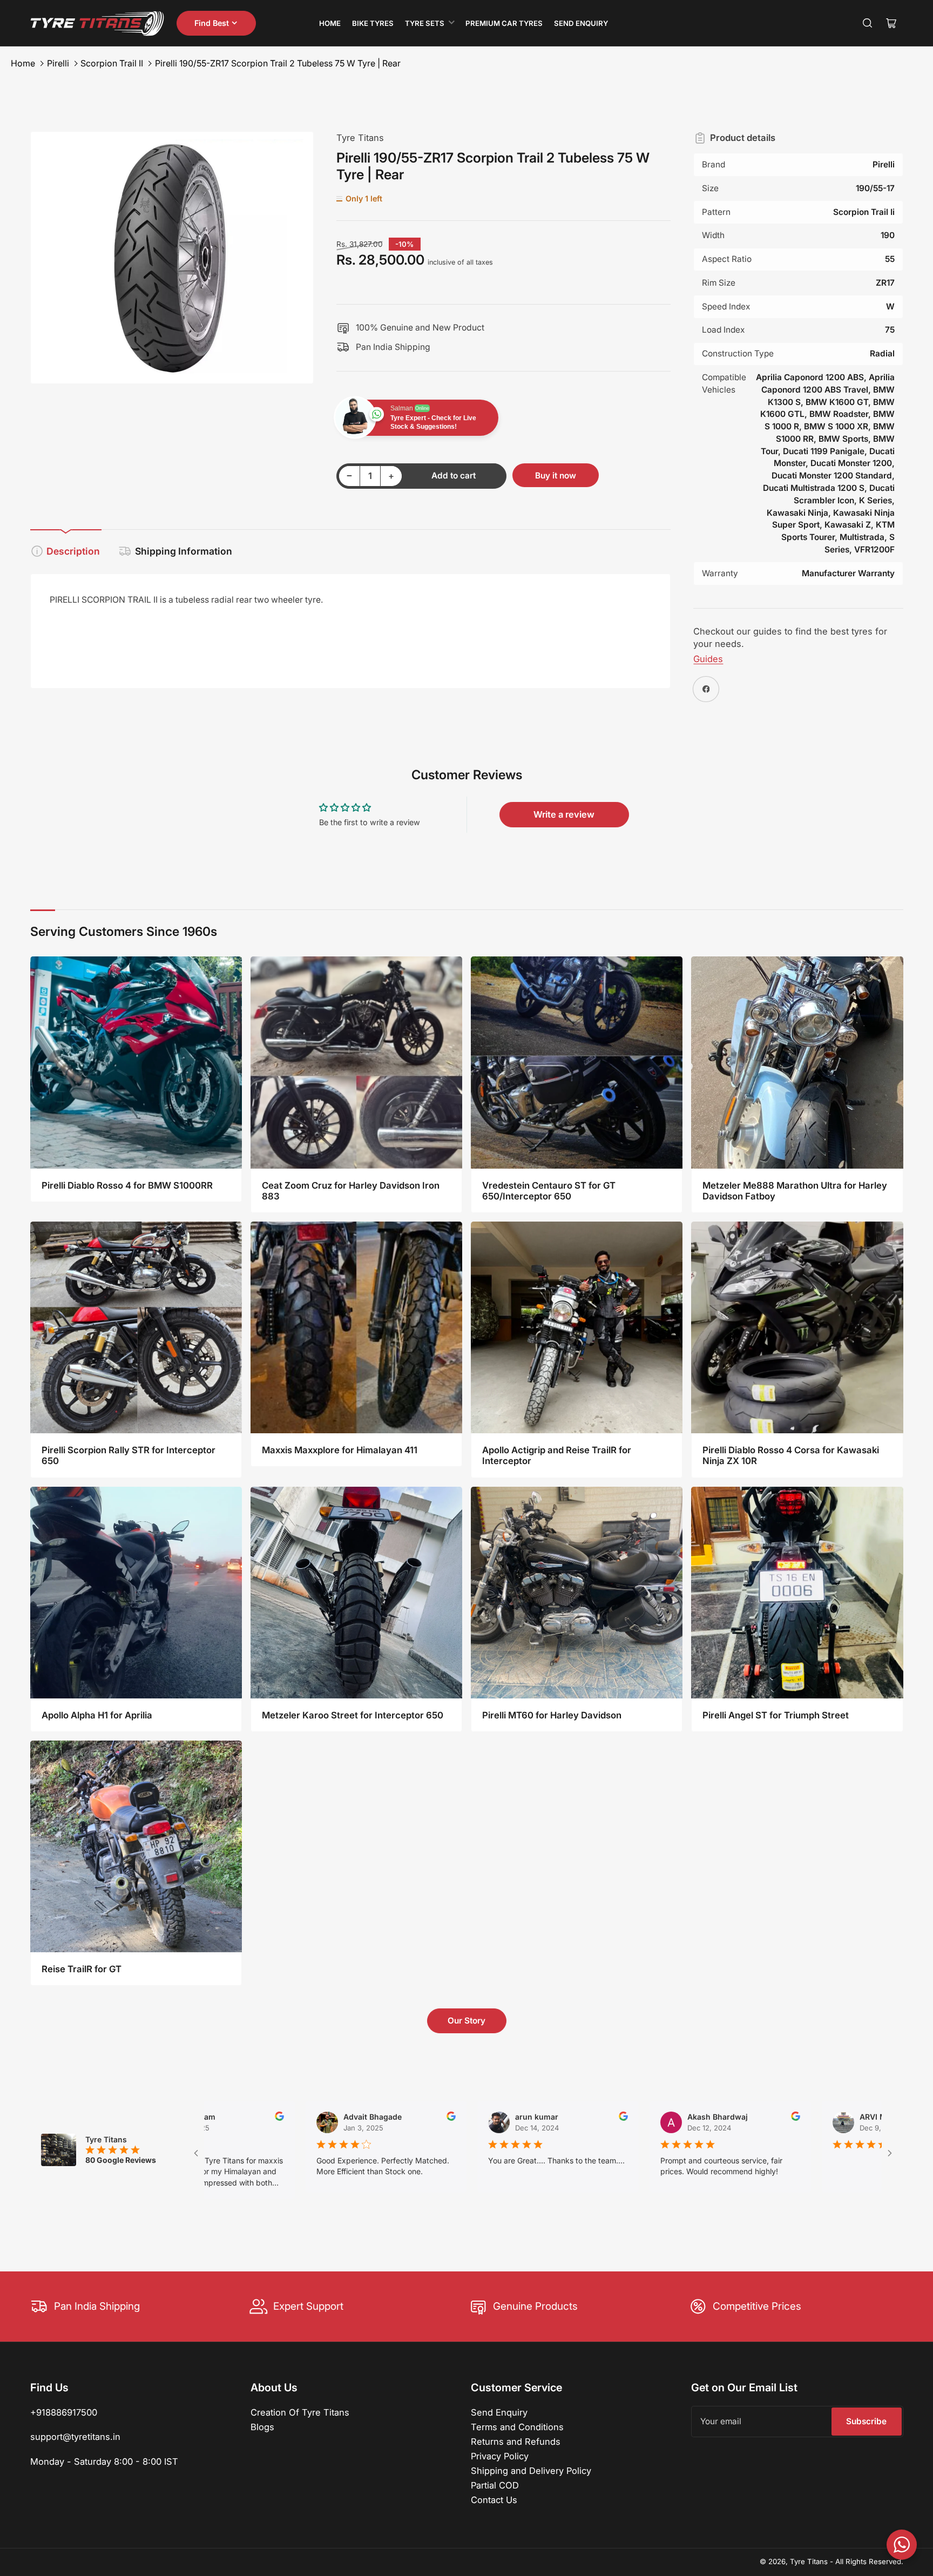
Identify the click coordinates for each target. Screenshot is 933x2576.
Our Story (466, 2021)
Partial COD (495, 2485)
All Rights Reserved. (869, 2561)
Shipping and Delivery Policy (531, 2471)
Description (73, 551)
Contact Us (494, 2500)
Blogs (262, 2427)
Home (330, 23)
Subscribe (866, 2421)
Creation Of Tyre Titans (300, 2412)
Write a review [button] (564, 814)
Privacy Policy (500, 2456)
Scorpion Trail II (112, 63)
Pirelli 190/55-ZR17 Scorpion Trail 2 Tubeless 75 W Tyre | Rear (278, 63)
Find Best (212, 23)
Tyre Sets (425, 23)
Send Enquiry (581, 23)
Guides (708, 659)
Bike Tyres (373, 23)
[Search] (868, 23)
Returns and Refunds (516, 2442)
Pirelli (58, 63)
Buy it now (556, 476)
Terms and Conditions (517, 2427)
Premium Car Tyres (504, 23)
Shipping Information (184, 551)
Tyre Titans (360, 138)
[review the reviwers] (340, 2118)
